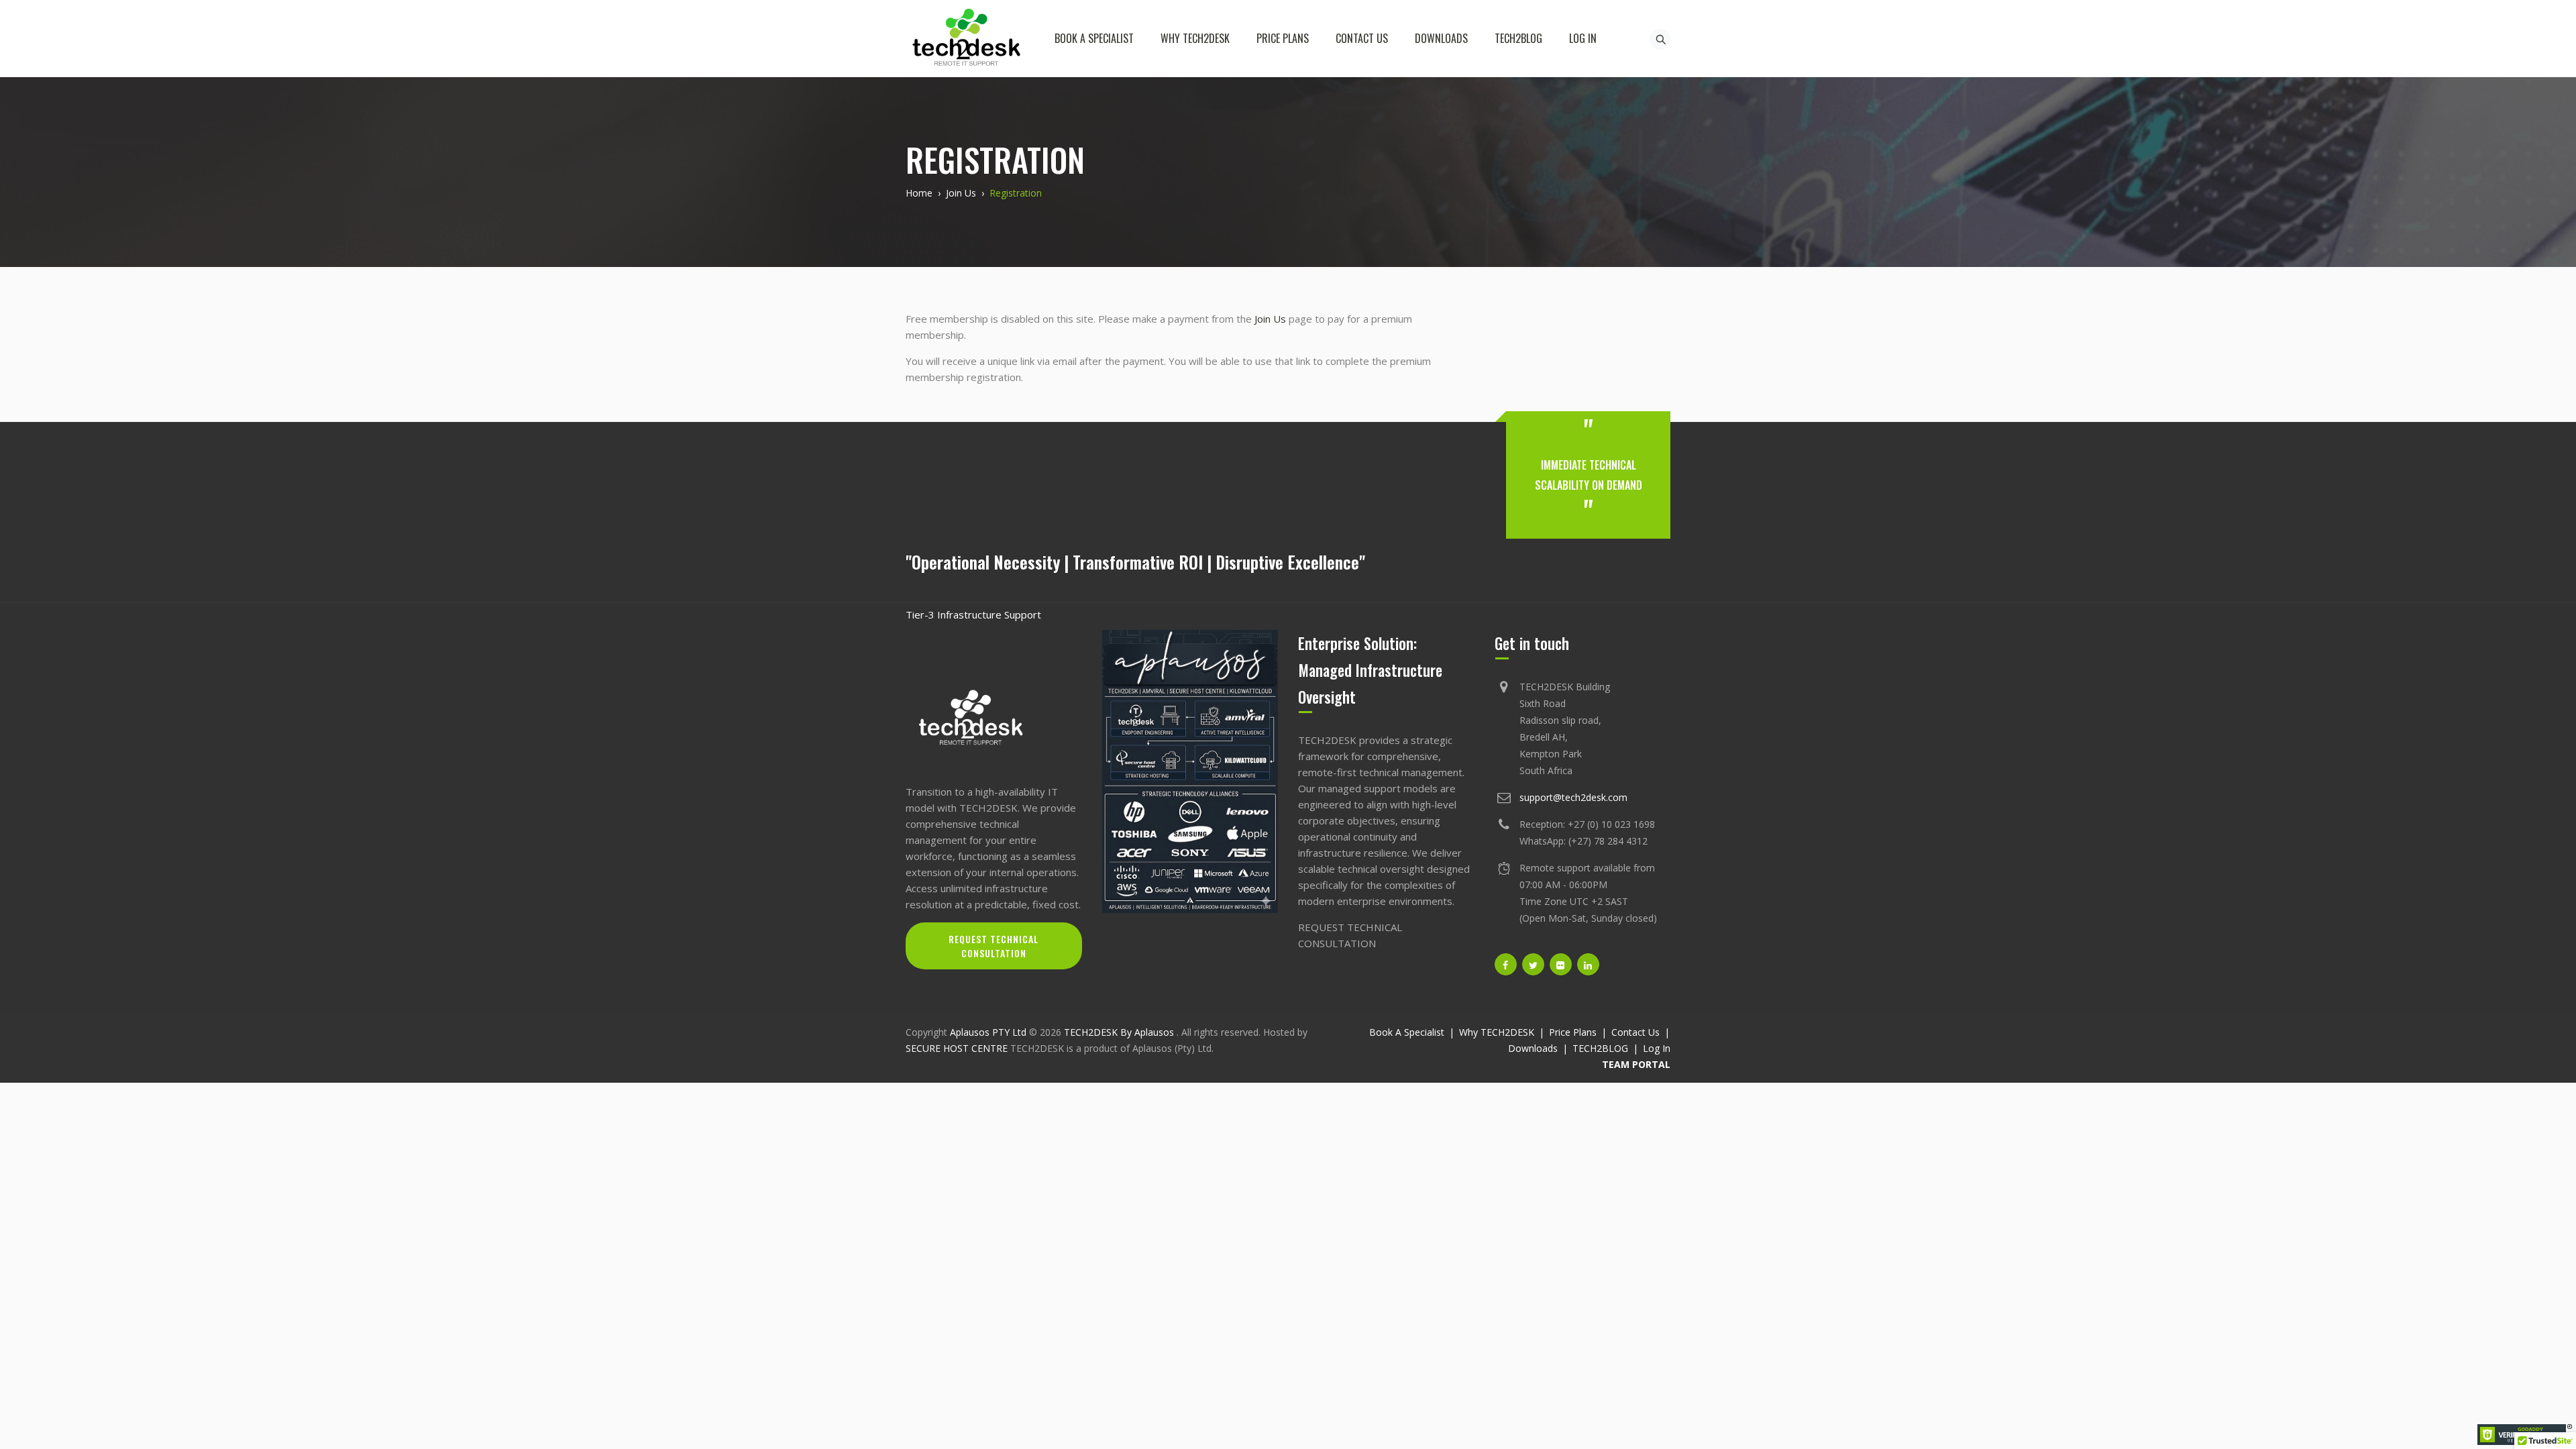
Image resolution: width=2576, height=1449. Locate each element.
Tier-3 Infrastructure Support (973, 614)
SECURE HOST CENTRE (957, 1048)
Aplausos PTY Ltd (988, 1032)
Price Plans (1283, 38)
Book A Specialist (1094, 38)
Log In (1583, 38)
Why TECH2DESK (1195, 38)
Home (919, 193)
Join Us (1270, 319)
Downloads (1441, 38)
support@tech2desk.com (1573, 797)
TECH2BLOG (1518, 38)
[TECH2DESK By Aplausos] (966, 39)
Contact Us (1362, 38)
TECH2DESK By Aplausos (1120, 1032)
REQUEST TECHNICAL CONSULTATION (994, 946)
